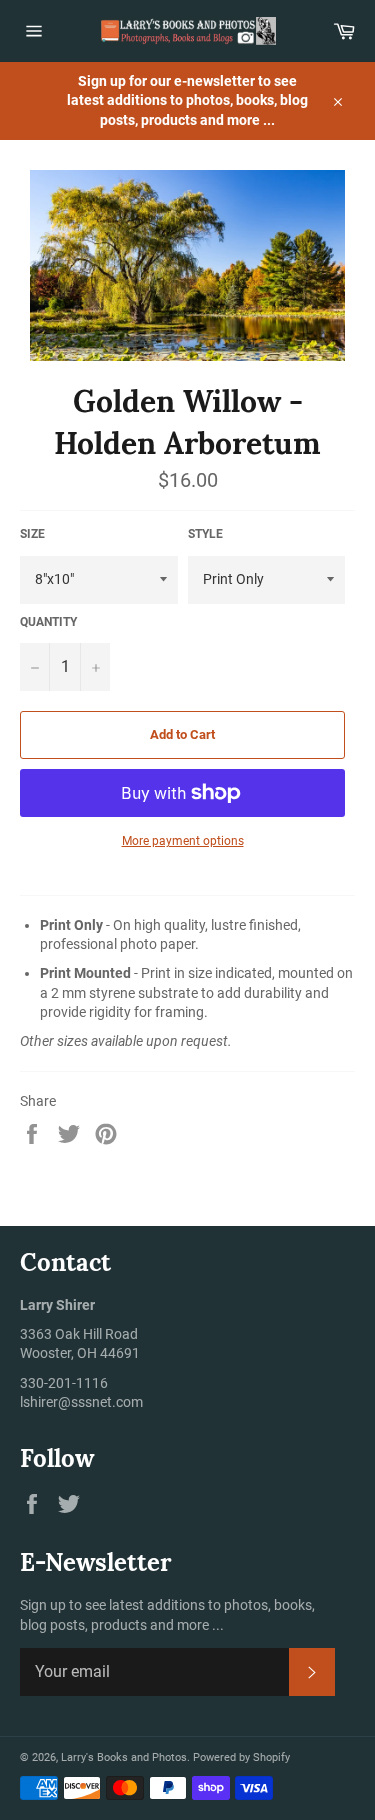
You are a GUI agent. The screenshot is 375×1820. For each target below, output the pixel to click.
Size (32, 534)
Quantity (48, 622)
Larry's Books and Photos (124, 1757)
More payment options (183, 841)
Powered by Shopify (241, 1757)
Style (205, 534)
